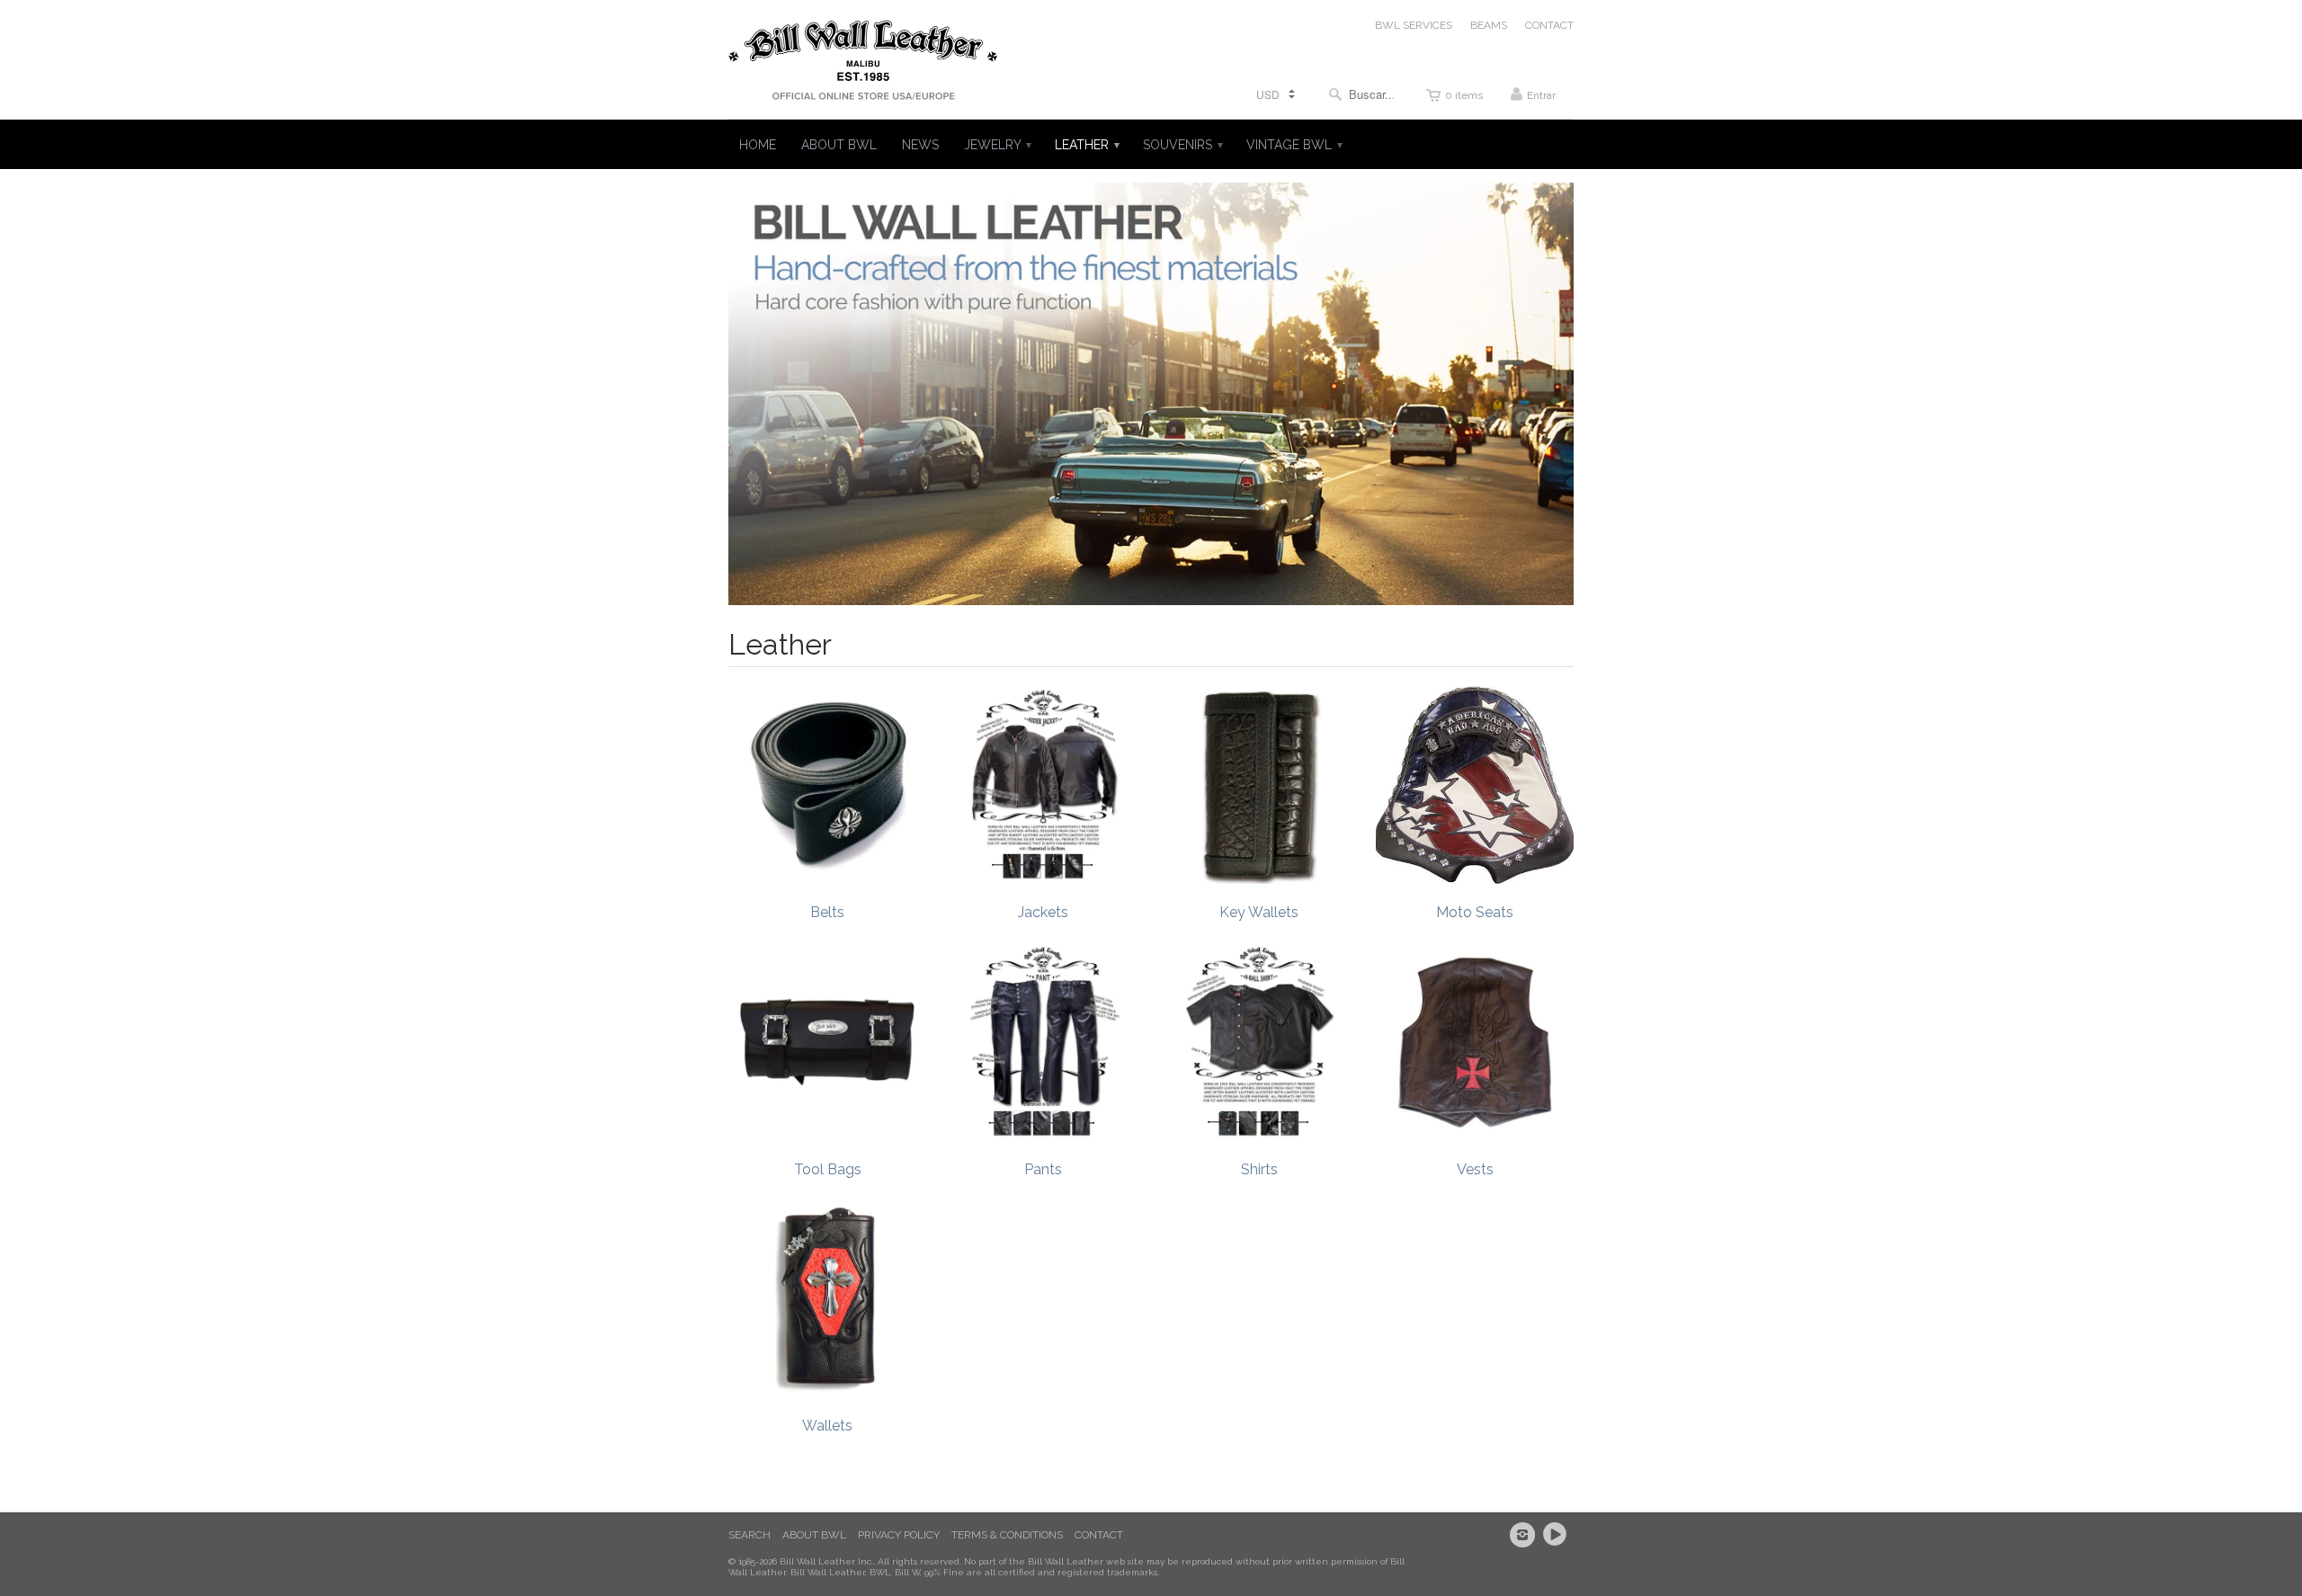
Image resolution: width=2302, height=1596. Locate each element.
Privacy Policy (899, 1535)
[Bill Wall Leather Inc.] (863, 64)
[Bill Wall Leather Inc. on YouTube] (1557, 1535)
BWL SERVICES (1414, 25)
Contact (1099, 1535)
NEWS (920, 145)
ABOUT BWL (839, 145)
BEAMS (1489, 25)
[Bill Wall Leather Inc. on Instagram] (1525, 1535)
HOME (758, 145)
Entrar (1541, 95)
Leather (780, 644)
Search (749, 1535)
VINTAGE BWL (1294, 145)
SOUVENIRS (1182, 145)
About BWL (814, 1535)
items (1464, 95)
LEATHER (1086, 145)
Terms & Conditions (1007, 1535)
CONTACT (1549, 25)
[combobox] (1361, 94)
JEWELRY (997, 145)
